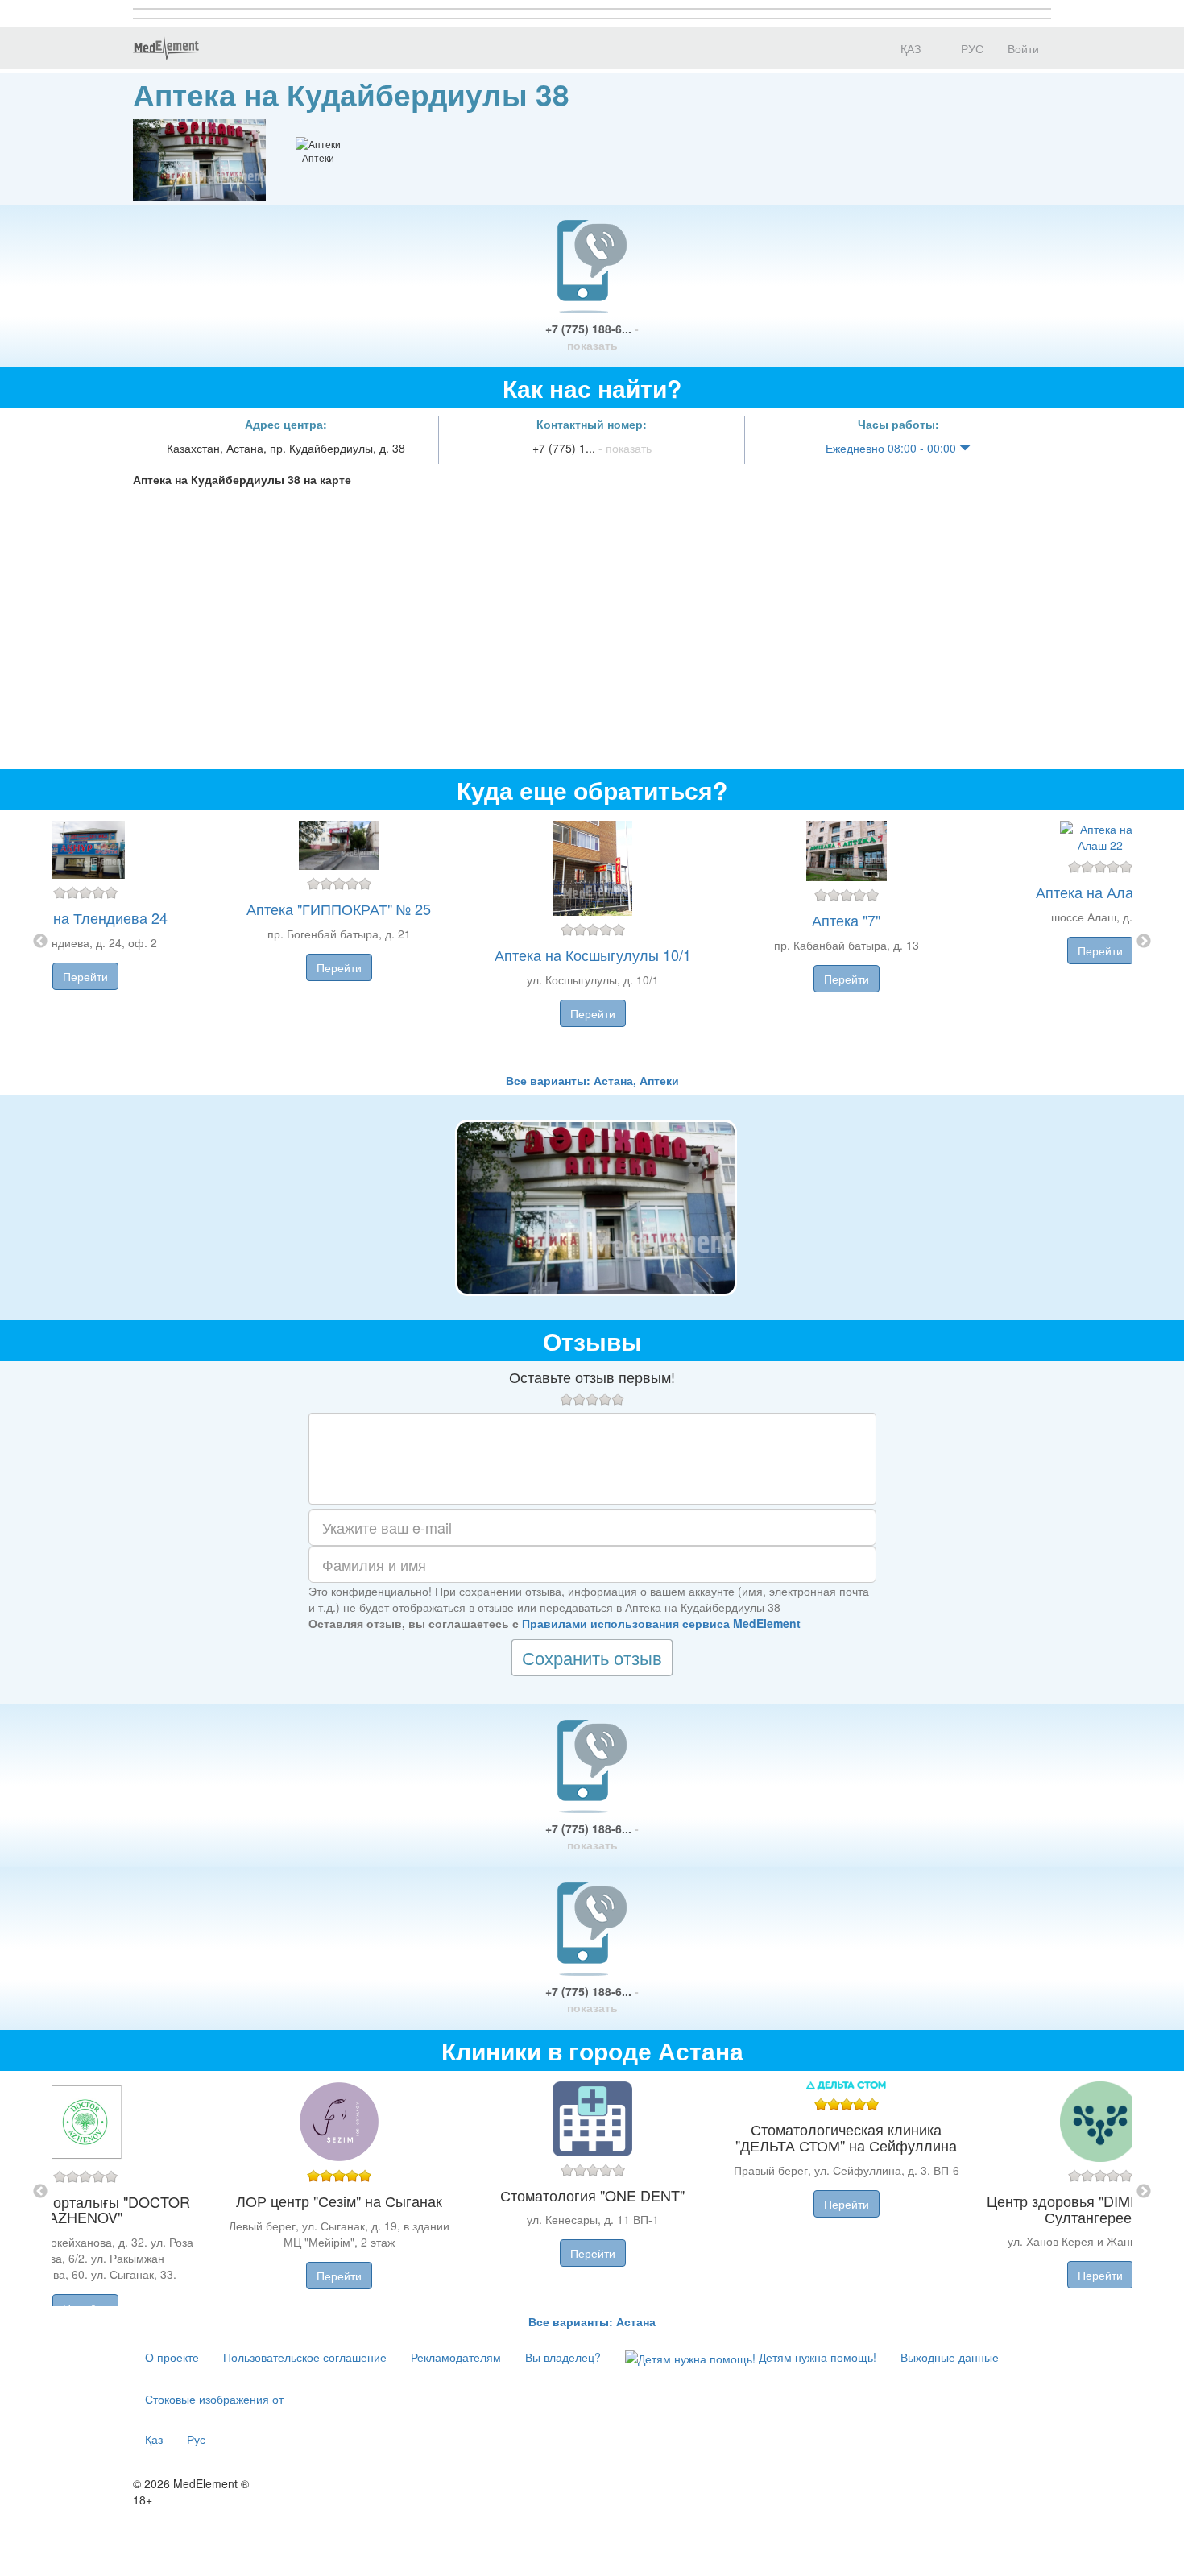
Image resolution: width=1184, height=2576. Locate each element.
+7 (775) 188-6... (592, 337)
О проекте (172, 2357)
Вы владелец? (563, 2357)
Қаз (154, 2439)
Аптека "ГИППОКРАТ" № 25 (339, 909)
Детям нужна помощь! (816, 2357)
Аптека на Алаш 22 (1100, 892)
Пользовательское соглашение (305, 2357)
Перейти (85, 976)
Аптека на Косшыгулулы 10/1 (593, 955)
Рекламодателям (456, 2357)
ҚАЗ (909, 48)
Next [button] (1144, 942)
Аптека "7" (846, 920)
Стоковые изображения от (214, 2399)
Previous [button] (40, 942)
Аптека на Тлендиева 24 (85, 917)
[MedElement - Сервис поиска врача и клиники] (166, 48)
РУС (971, 48)
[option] (592, 941)
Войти (1023, 48)
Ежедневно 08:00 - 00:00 (892, 448)
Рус (196, 2439)
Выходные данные (950, 2357)
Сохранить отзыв (592, 1657)
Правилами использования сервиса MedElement (661, 1623)
